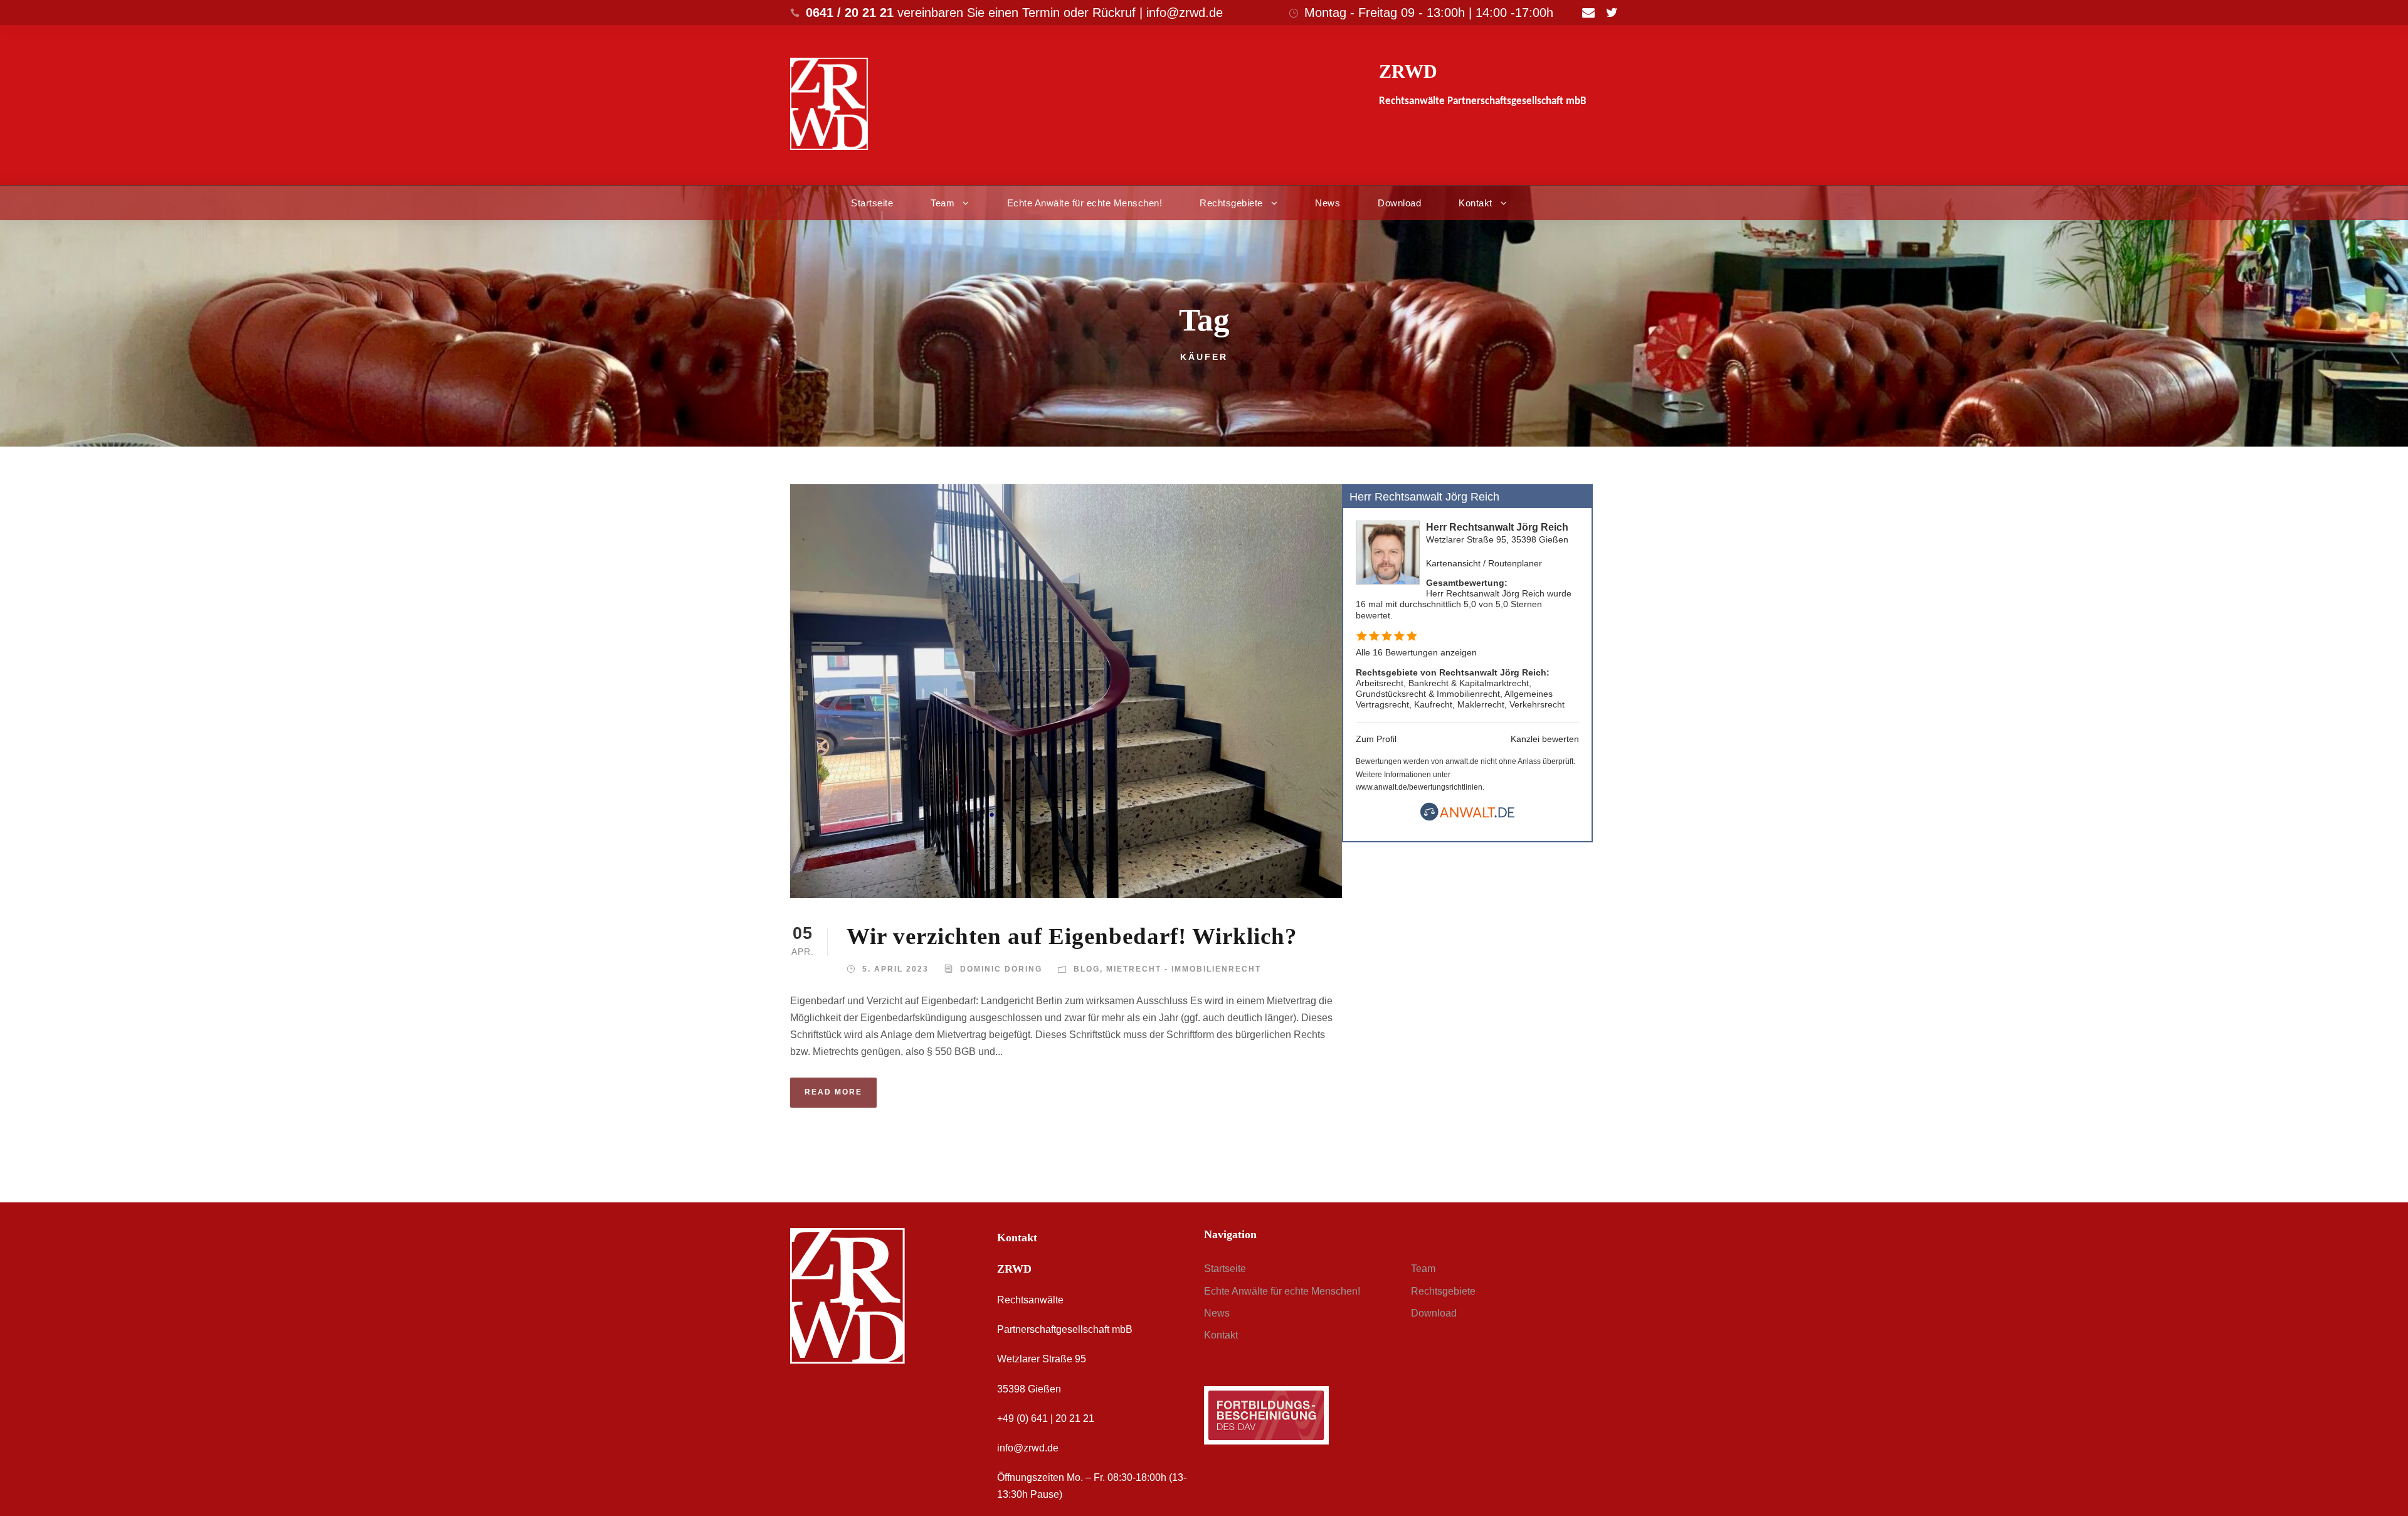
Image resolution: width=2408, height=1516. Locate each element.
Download (1399, 203)
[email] (1588, 13)
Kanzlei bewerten (1545, 739)
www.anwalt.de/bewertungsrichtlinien (1419, 787)
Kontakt (1476, 203)
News (1328, 203)
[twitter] (1612, 13)
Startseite (872, 203)
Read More (833, 1092)
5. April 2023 (895, 969)
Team (943, 203)
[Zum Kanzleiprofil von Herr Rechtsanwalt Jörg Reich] (1388, 552)
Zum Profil (1376, 739)
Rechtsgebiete (1231, 203)
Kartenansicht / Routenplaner (1484, 563)
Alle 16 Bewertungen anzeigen (1416, 652)
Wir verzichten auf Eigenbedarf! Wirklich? (1072, 936)
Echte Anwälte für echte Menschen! (1085, 203)
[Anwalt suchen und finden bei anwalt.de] (1467, 818)
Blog (1087, 969)
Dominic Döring (1001, 969)
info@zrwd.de (1028, 1448)
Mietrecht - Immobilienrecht (1184, 969)
